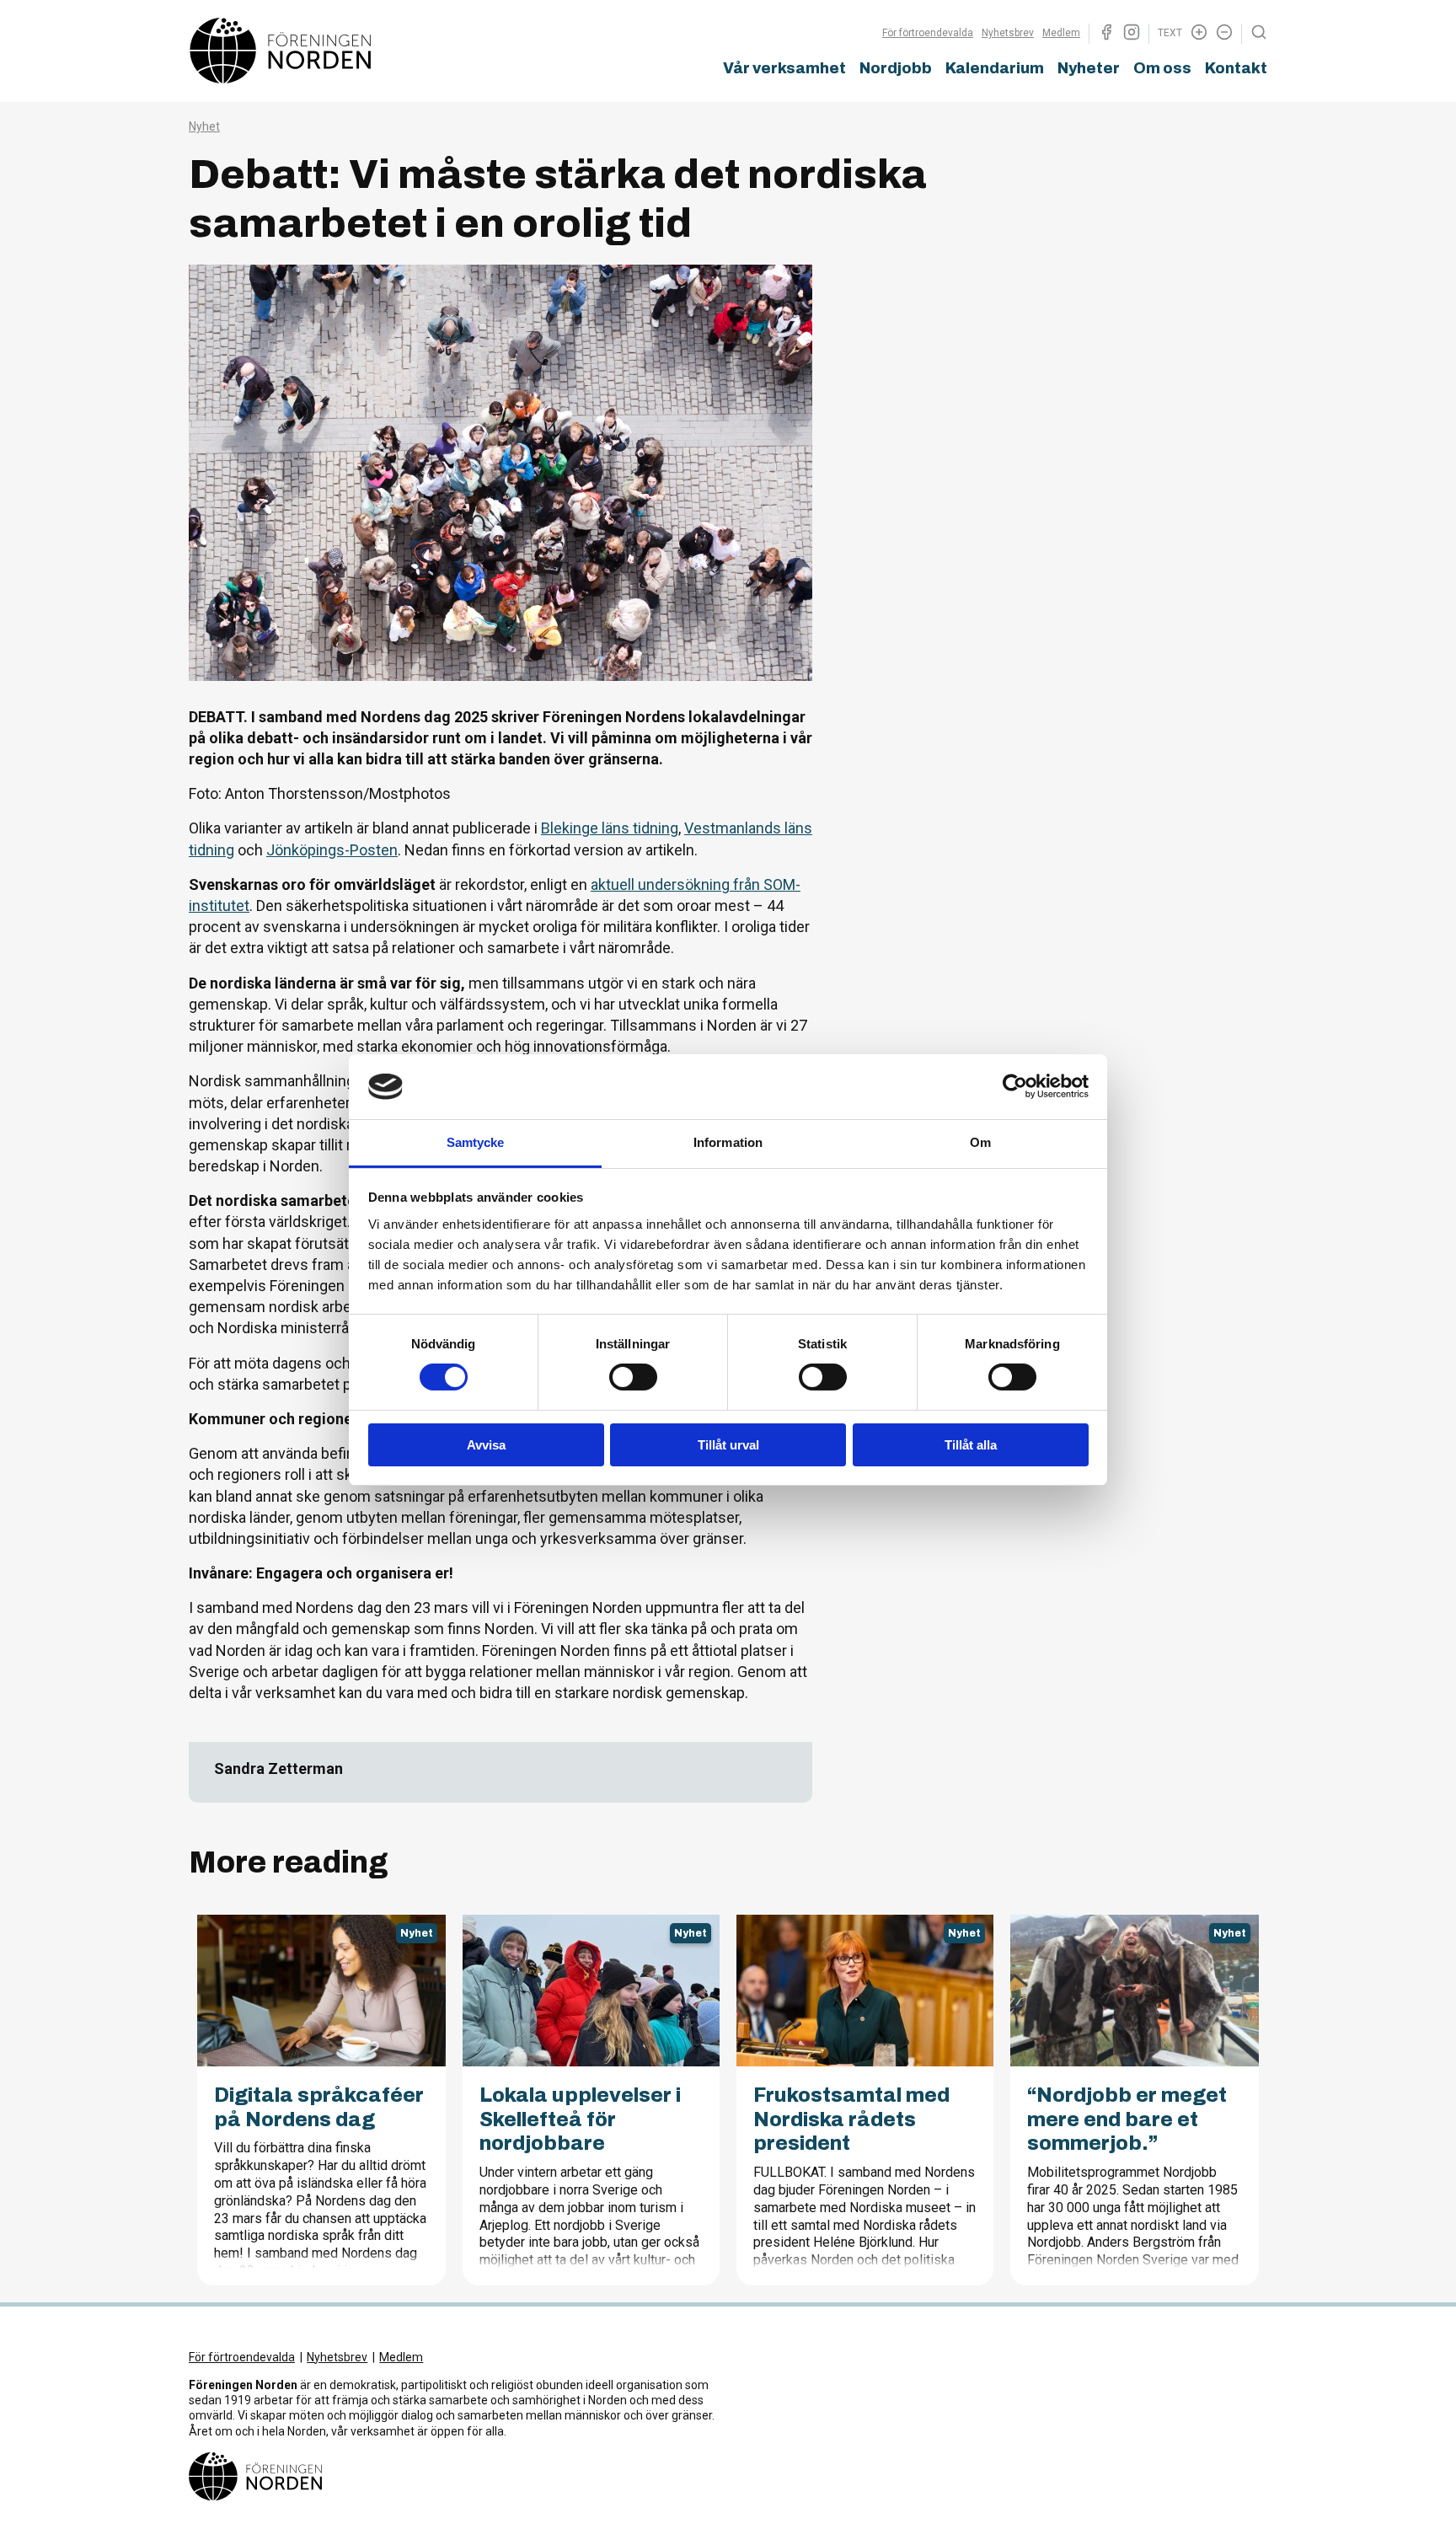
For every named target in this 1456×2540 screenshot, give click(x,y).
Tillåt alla (971, 1445)
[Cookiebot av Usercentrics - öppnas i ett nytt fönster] (1015, 1086)
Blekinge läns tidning (610, 828)
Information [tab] (728, 1142)
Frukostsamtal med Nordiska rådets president (851, 2119)
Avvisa (486, 1445)
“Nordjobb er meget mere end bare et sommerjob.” (1127, 2119)
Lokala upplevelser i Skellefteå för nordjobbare (580, 2119)
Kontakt (1236, 68)
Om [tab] (980, 1142)
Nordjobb (896, 68)
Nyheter (1089, 68)
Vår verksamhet (784, 68)
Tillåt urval (728, 1445)
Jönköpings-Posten (332, 850)
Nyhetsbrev (1008, 33)
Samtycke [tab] (476, 1142)
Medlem (1061, 33)
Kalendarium (995, 68)
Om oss (1162, 68)
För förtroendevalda (928, 33)
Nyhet (204, 126)
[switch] (633, 1377)
